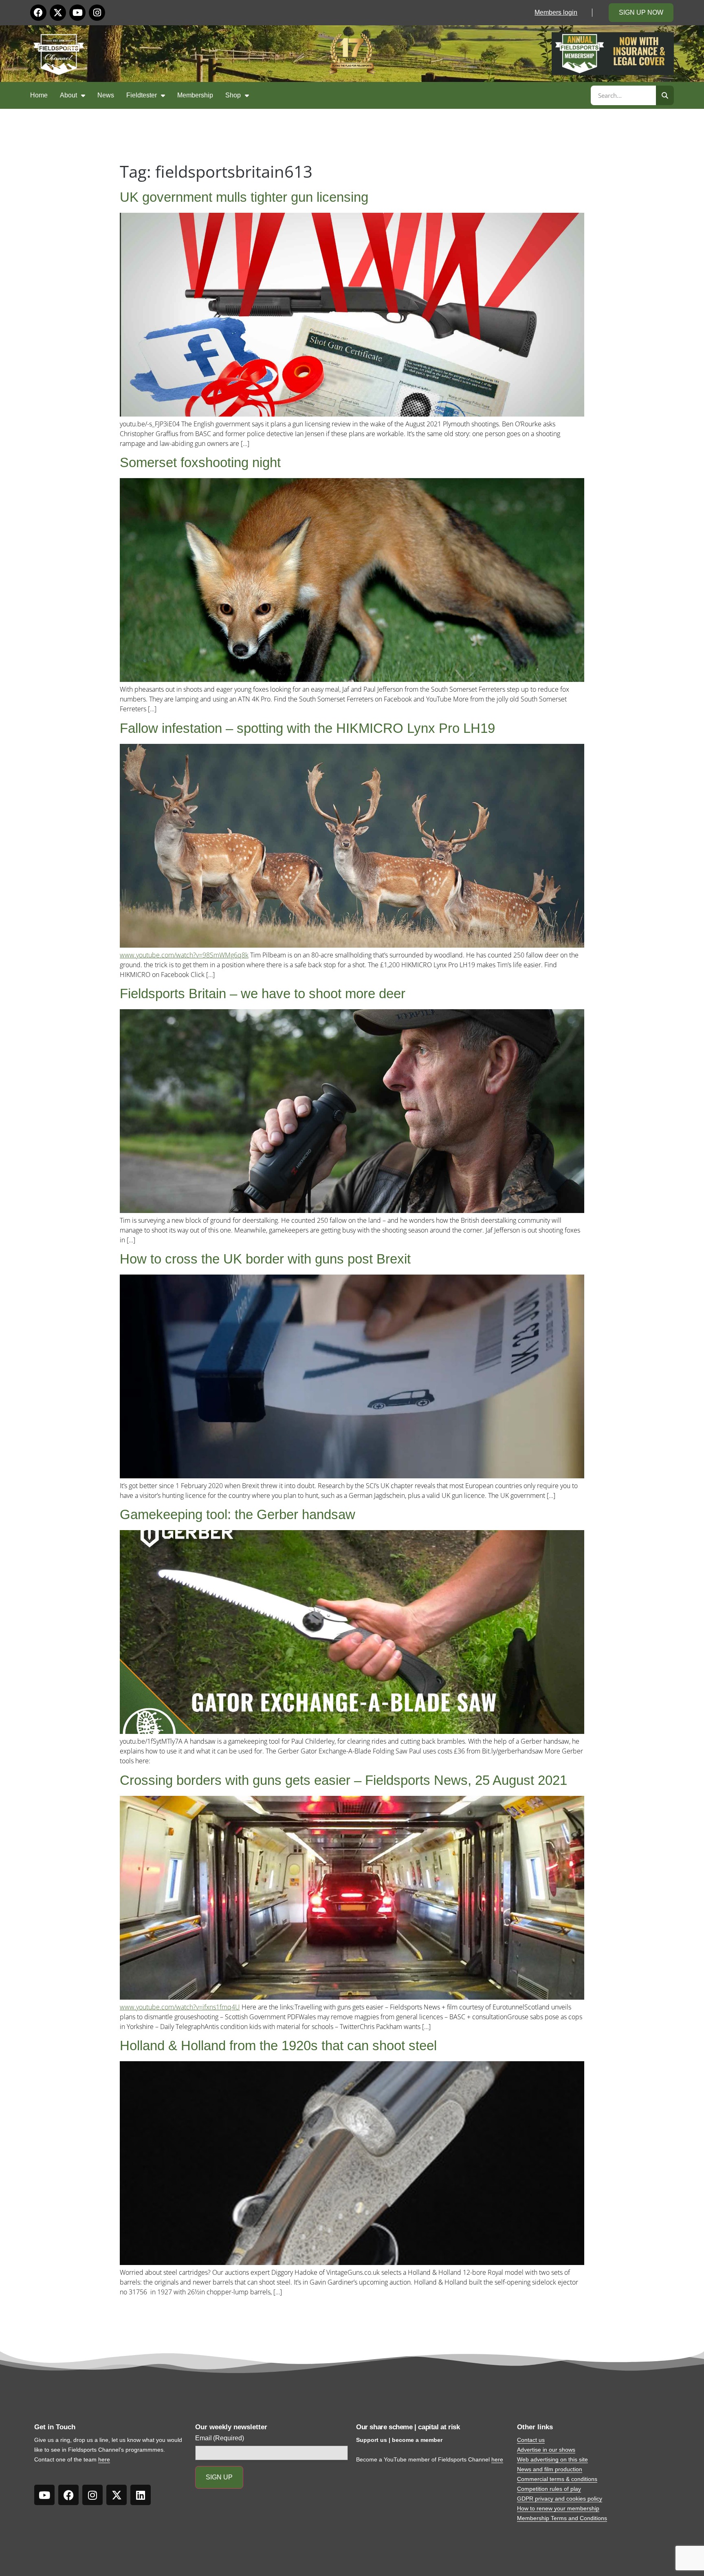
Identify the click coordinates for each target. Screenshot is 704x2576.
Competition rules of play (549, 2489)
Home (39, 95)
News (106, 95)
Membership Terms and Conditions (562, 2518)
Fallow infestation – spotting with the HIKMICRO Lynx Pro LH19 (307, 728)
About (68, 95)
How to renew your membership (558, 2508)
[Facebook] (38, 13)
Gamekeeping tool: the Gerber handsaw (238, 1514)
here (104, 2459)
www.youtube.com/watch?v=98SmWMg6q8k (184, 955)
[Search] (665, 95)
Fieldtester (142, 95)
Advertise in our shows (546, 2450)
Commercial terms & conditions (557, 2479)
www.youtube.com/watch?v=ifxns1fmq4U (180, 2007)
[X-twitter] (58, 13)
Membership (195, 95)
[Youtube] (77, 13)
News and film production (550, 2469)
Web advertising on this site (552, 2459)
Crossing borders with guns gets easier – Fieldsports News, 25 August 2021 (343, 1780)
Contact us (531, 2440)
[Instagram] (97, 13)
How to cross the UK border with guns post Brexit (265, 1259)
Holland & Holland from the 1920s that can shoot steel (278, 2046)
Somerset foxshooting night (200, 462)
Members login (556, 12)
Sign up (219, 2477)
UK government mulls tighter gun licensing (244, 197)
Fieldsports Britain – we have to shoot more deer (263, 994)
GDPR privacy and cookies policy (560, 2499)
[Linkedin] (141, 2495)
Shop (233, 95)
